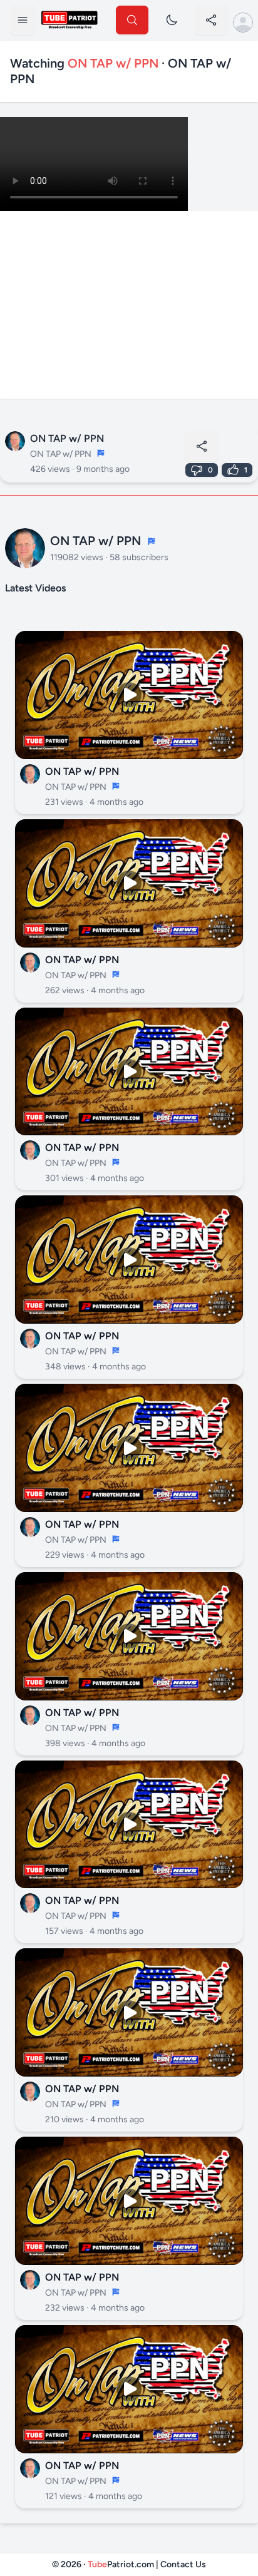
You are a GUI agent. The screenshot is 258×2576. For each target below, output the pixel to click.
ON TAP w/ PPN (67, 438)
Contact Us (183, 2564)
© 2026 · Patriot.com (104, 2564)
